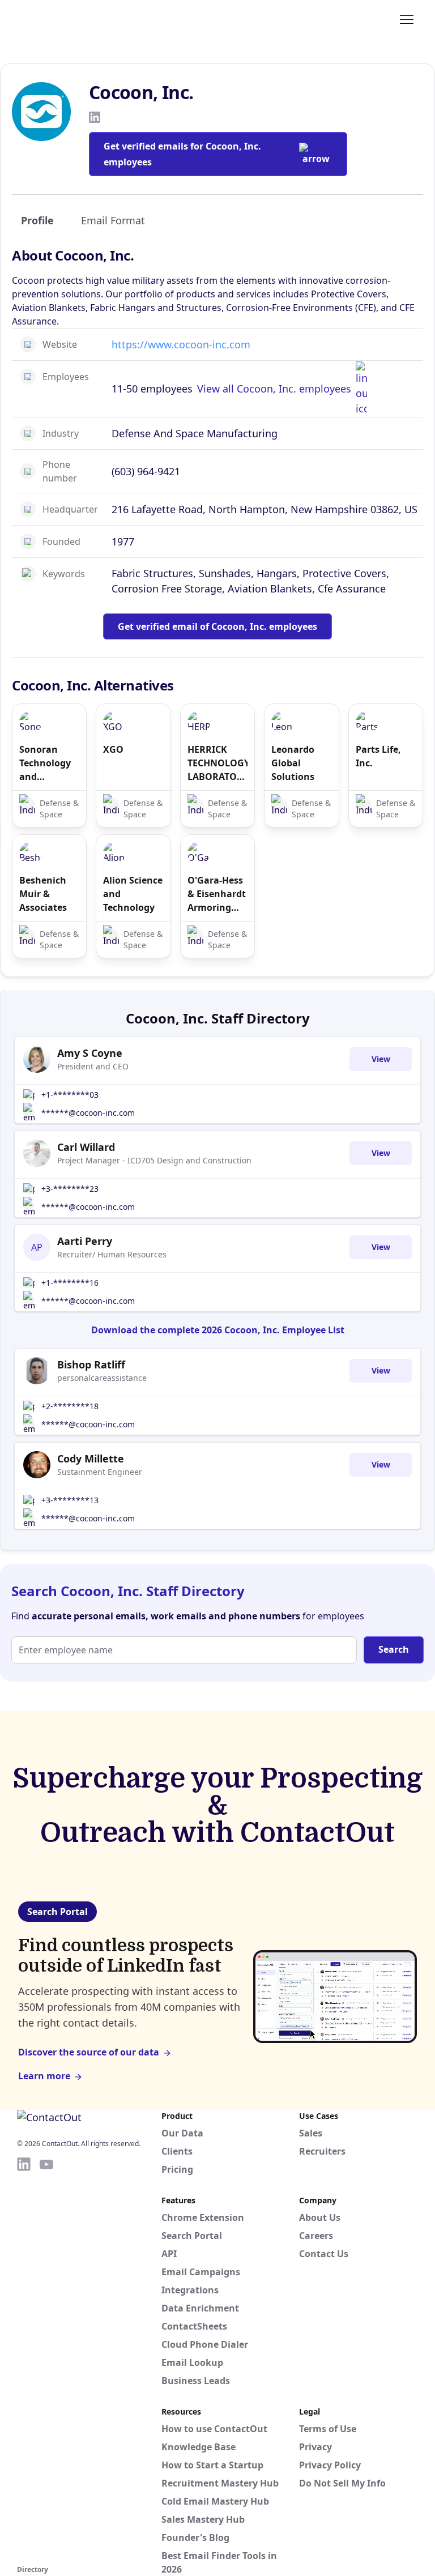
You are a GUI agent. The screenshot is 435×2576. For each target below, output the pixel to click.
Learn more (44, 2076)
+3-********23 (70, 1189)
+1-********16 (70, 1283)
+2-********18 (70, 1406)
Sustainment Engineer (100, 1472)
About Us (320, 2217)
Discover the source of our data (89, 2052)
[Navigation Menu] (407, 19)
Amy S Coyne (90, 1053)
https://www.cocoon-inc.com (181, 344)
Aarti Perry (85, 1241)
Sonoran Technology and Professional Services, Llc (47, 763)
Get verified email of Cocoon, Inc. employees (217, 626)
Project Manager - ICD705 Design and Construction (154, 1160)
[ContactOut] (72, 19)
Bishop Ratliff (91, 1364)
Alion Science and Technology (133, 894)
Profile (37, 220)
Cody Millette (91, 1458)
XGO (113, 749)
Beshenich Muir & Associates (43, 894)
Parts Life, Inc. (378, 756)
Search (394, 1649)
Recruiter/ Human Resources (112, 1254)
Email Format (113, 220)
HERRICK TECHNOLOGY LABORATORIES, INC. (217, 763)
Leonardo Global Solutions (293, 763)
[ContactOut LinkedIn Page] (24, 2359)
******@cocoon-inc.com (88, 1113)
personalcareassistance (102, 1378)
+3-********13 (70, 1500)
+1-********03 (70, 1095)
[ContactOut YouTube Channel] (46, 2359)
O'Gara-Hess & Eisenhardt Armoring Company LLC (217, 894)
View (381, 1059)
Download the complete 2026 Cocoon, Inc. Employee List (218, 1330)
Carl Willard (86, 1147)
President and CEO (93, 1066)
